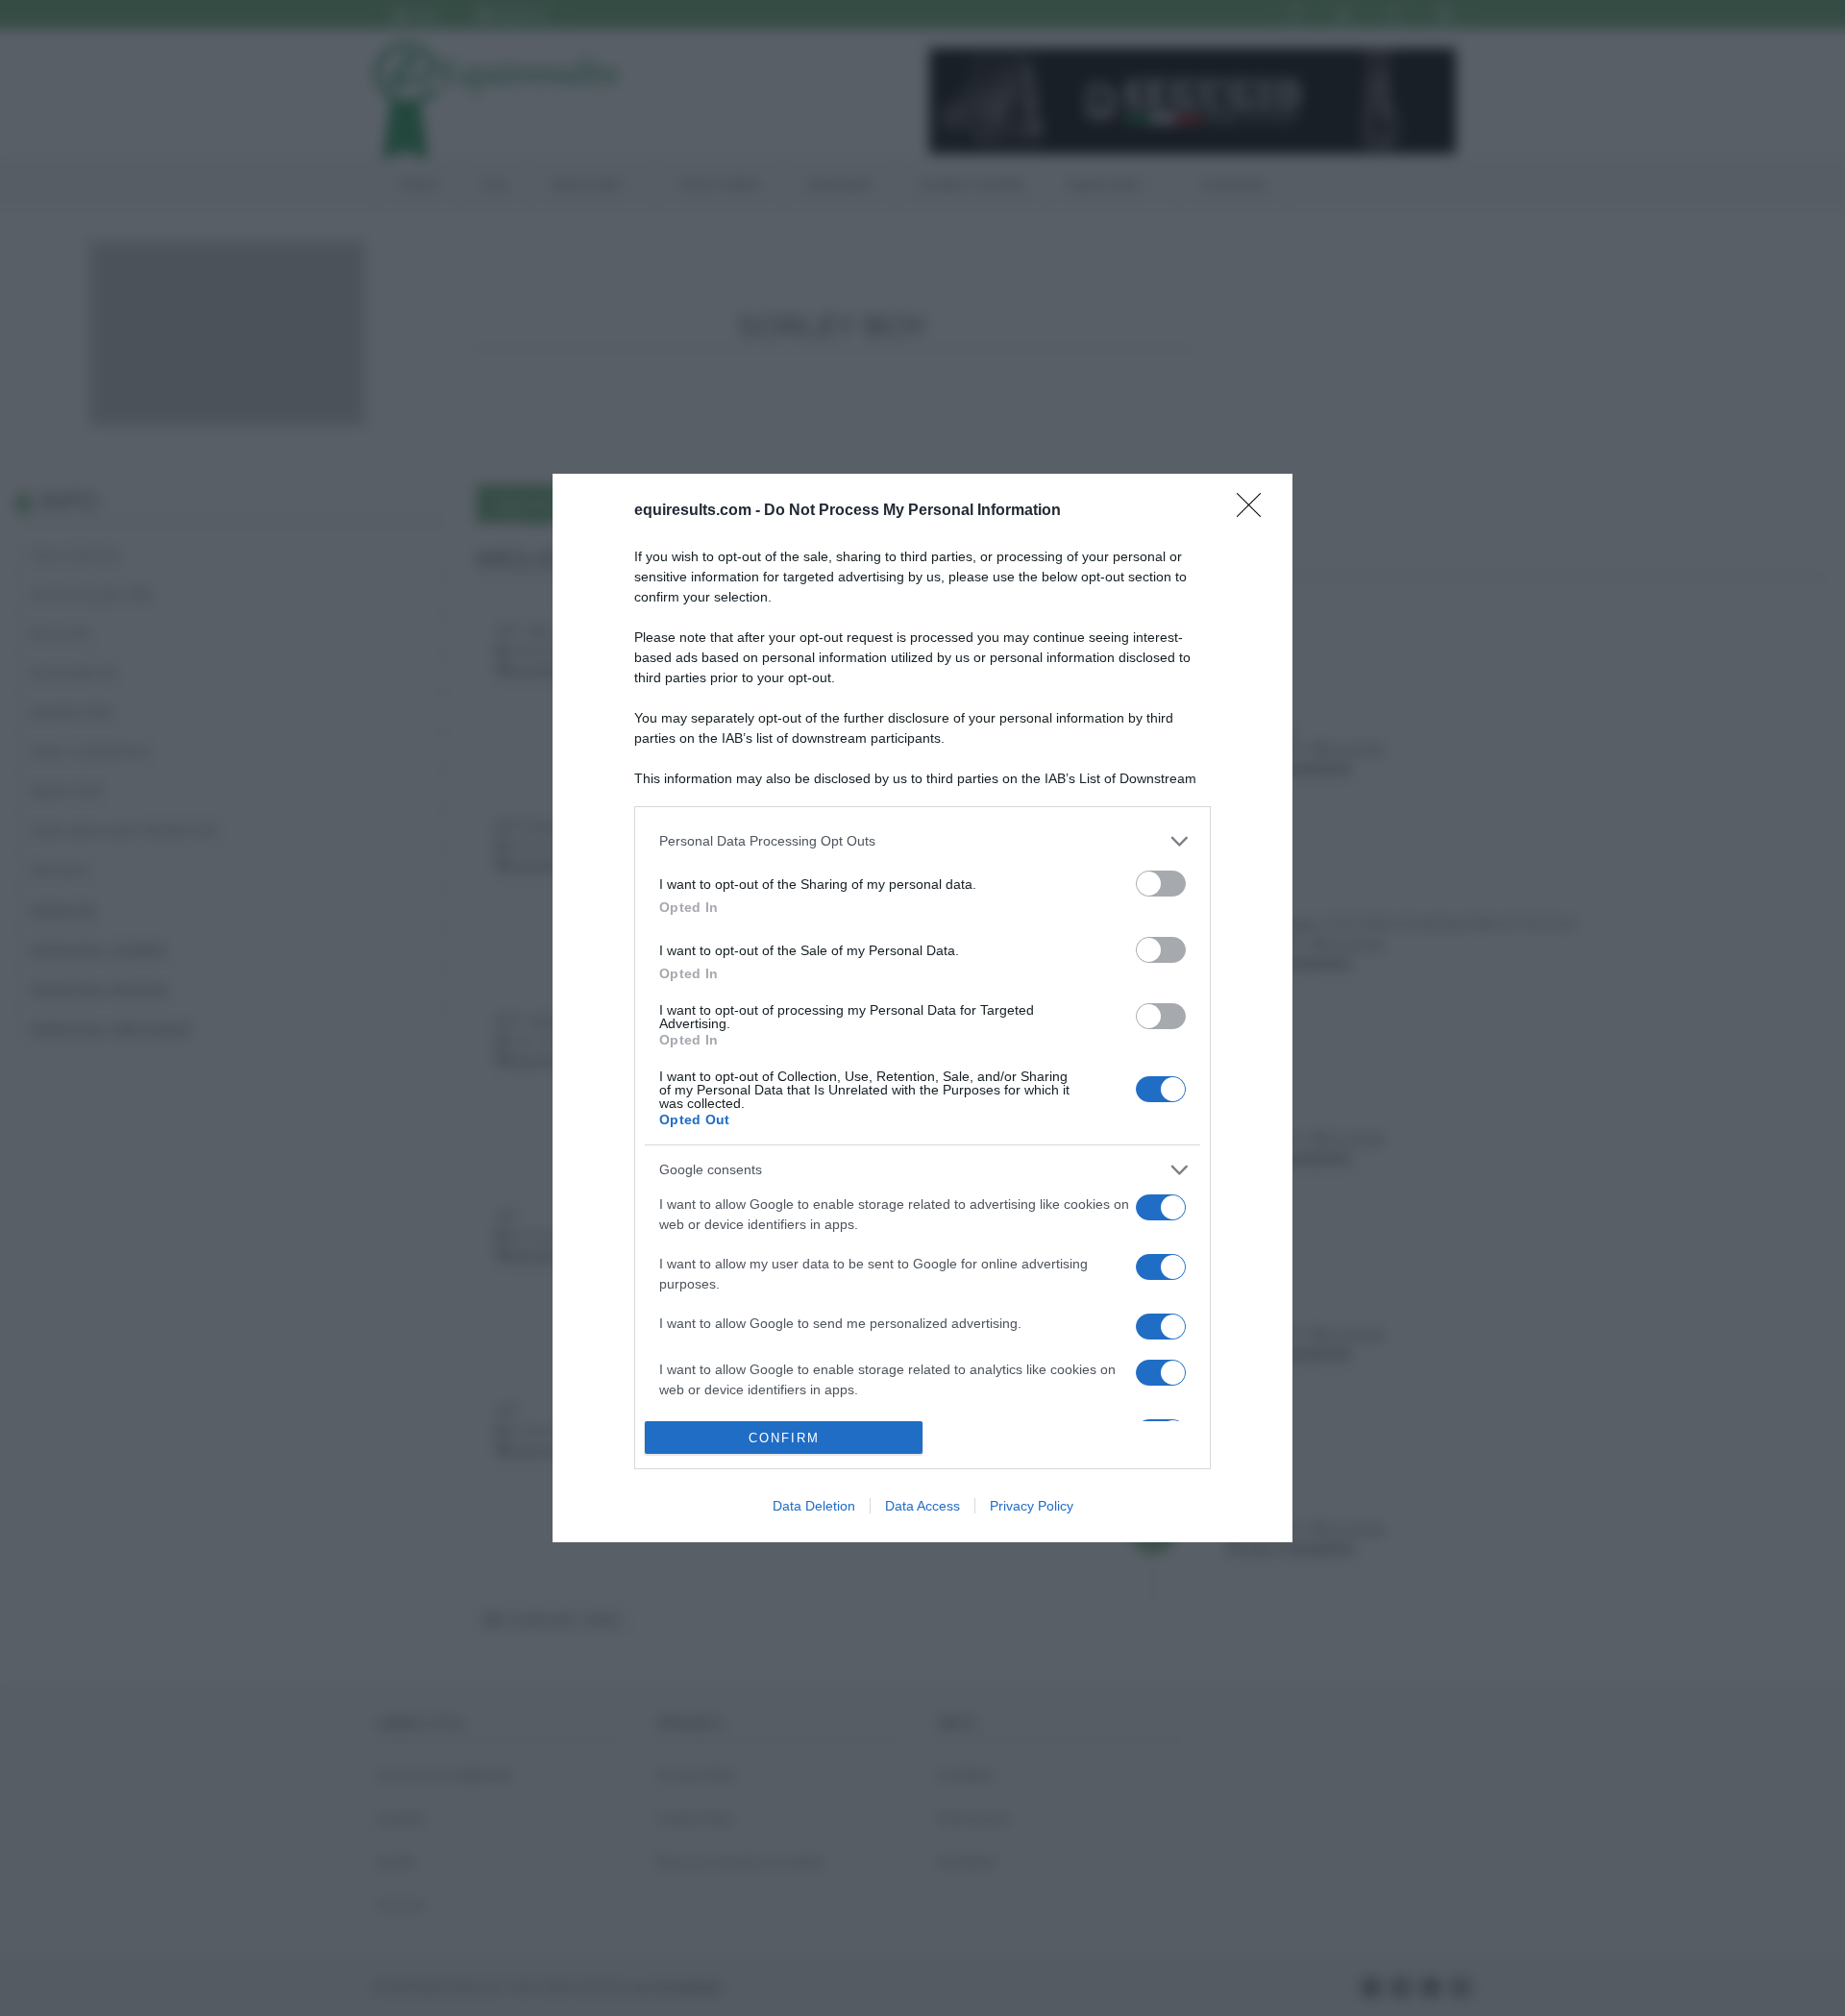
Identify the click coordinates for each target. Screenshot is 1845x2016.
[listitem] (922, 841)
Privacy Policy (1032, 1506)
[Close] (1255, 511)
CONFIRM (784, 1438)
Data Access (922, 1506)
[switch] (1161, 884)
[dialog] (922, 1008)
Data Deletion (814, 1506)
